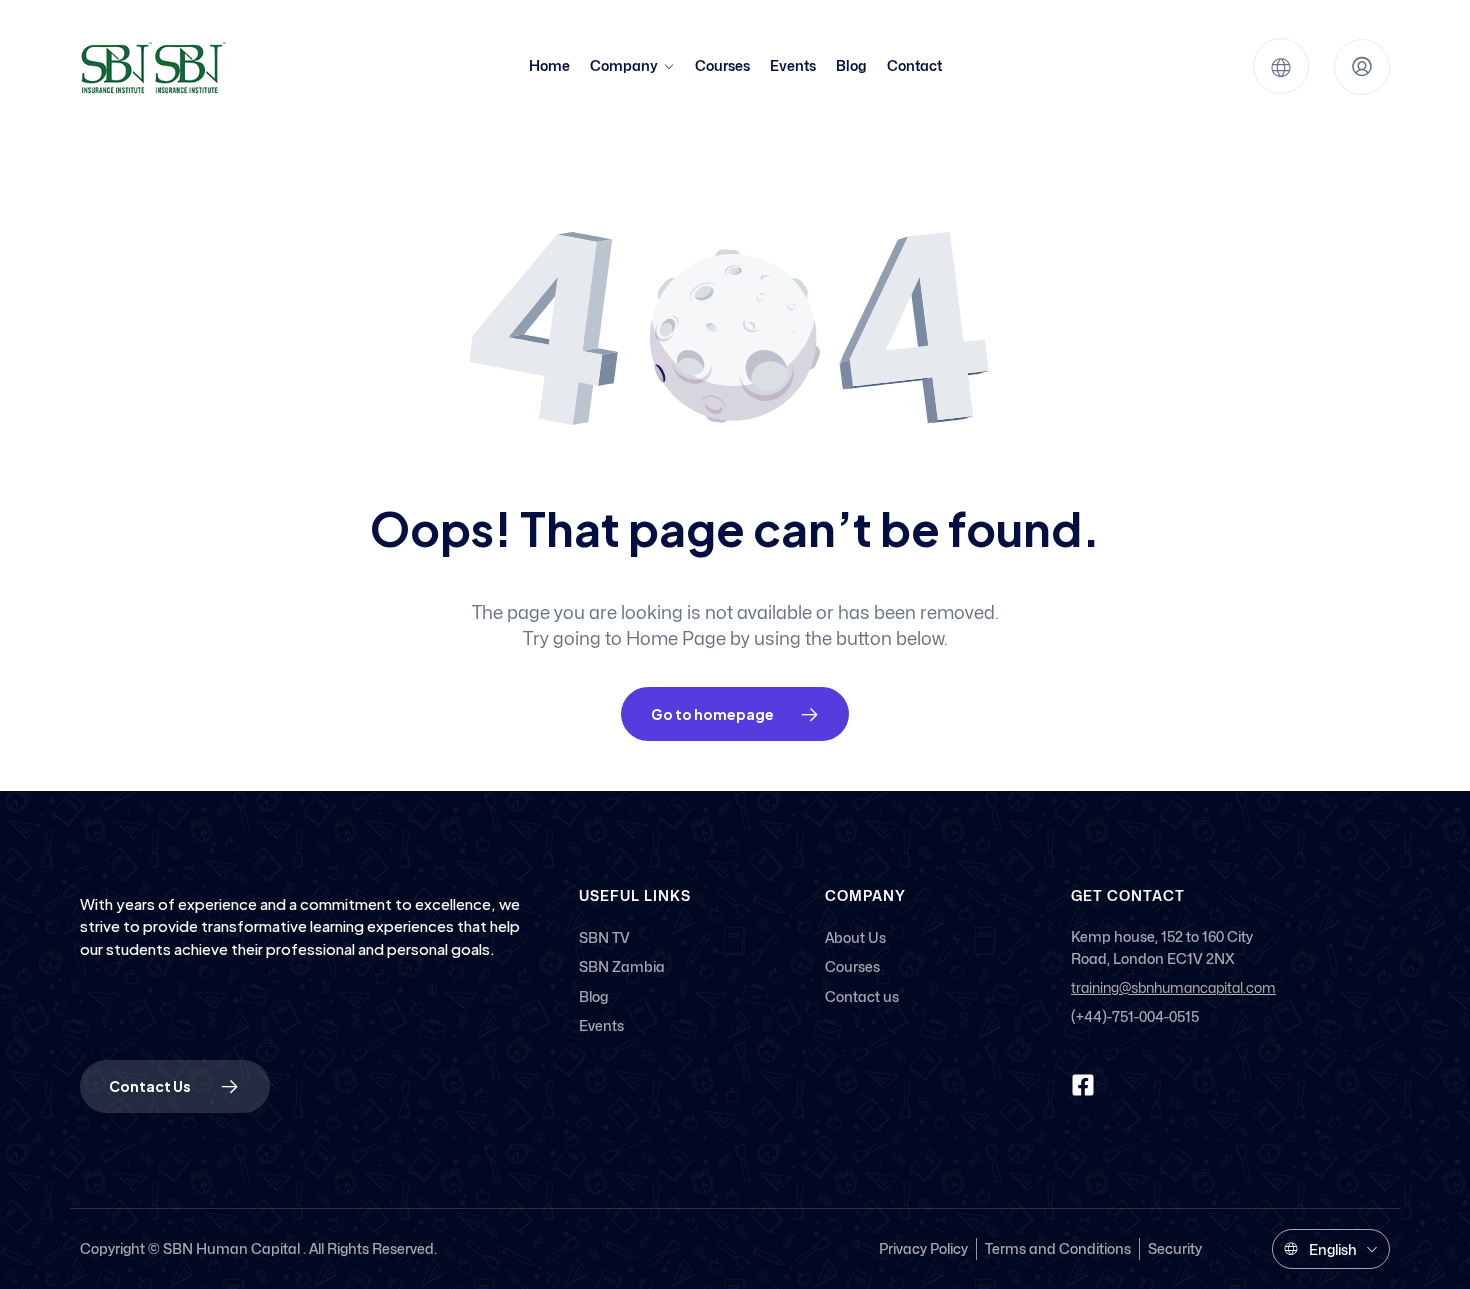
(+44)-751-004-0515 (1135, 1016)
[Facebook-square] (1083, 1085)
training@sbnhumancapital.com (1173, 988)
